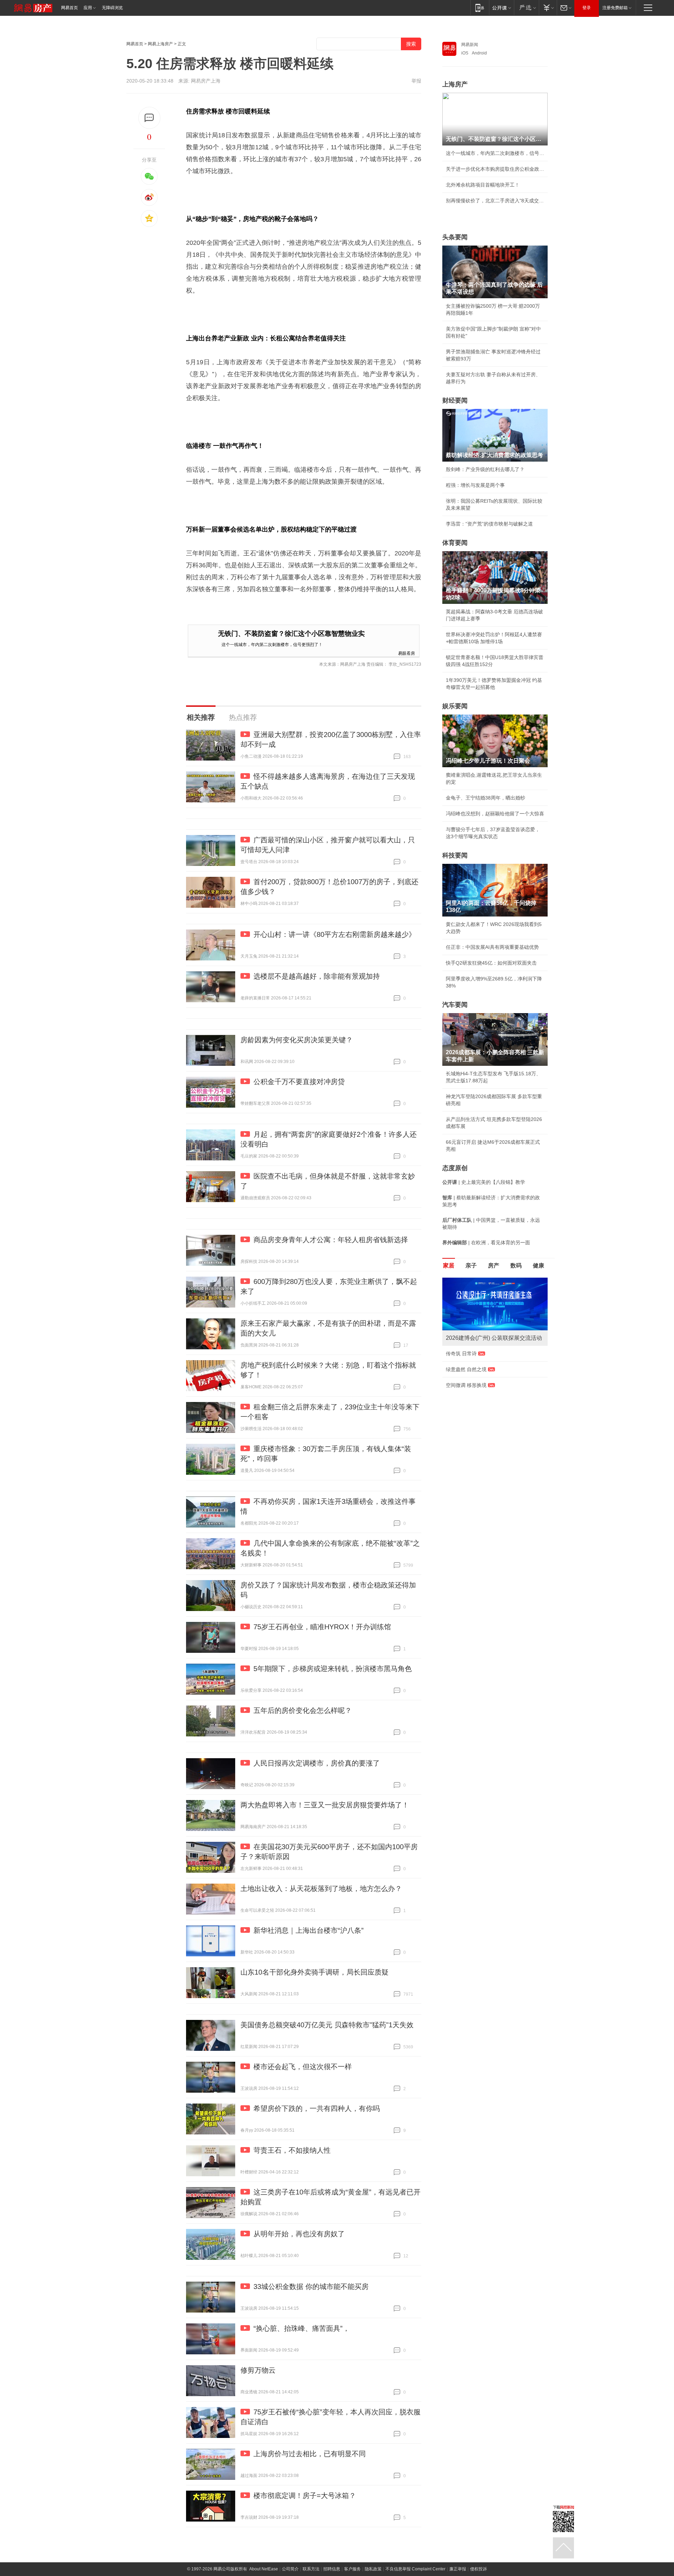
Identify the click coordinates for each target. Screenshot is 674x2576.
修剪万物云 (258, 2370)
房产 (494, 1266)
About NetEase (264, 2569)
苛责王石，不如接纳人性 (292, 2150)
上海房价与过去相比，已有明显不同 (310, 2454)
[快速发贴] (149, 118)
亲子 (471, 1266)
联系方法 (311, 2569)
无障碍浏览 (112, 8)
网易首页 (70, 8)
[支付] (548, 8)
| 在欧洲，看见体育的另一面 (486, 1243)
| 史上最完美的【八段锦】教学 (484, 1182)
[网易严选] (526, 8)
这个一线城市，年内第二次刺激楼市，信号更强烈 (495, 153)
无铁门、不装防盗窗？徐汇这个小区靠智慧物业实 (291, 634)
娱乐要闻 (455, 706)
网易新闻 (470, 45)
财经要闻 (455, 400)
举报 (416, 81)
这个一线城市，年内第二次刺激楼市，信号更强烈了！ (272, 644)
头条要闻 (455, 237)
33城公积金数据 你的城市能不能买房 (311, 2287)
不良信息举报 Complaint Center (415, 2569)
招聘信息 (332, 2569)
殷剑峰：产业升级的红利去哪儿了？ (485, 469)
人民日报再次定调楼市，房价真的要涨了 (317, 1763)
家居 (449, 1266)
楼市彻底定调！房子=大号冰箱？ (305, 2496)
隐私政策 (373, 2569)
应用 (88, 8)
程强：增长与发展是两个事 (475, 485)
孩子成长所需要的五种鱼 (473, 1361)
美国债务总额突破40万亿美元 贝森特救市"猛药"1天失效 (327, 2025)
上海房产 (455, 84)
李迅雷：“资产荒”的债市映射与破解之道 (489, 524)
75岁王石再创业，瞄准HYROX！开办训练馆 (322, 1627)
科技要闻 (455, 855)
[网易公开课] (501, 8)
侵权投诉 (478, 2569)
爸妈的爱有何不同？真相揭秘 (478, 1422)
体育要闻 (455, 543)
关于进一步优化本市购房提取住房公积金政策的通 (495, 169)
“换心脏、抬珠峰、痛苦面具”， (302, 2328)
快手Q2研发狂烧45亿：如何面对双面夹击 (491, 963)
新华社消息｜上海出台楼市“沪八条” (309, 1930)
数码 (516, 1266)
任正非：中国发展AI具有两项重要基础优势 (492, 947)
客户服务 (352, 2569)
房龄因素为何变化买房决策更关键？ (297, 1040)
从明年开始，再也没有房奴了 (299, 2234)
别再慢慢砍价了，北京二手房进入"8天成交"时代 (495, 201)
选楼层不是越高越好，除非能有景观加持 (317, 976)
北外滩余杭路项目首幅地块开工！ (483, 185)
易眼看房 (407, 653)
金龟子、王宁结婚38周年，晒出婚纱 (485, 798)
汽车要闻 (455, 1005)
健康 (538, 1266)
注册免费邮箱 (615, 8)
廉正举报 (458, 2569)
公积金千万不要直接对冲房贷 (299, 1082)
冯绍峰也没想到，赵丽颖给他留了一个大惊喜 (495, 814)
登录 (587, 8)
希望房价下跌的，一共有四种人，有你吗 (317, 2108)
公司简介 (290, 2569)
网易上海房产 (160, 44)
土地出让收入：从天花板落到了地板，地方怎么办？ (321, 1889)
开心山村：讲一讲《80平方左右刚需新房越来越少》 (335, 934)
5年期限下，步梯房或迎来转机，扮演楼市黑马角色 (333, 1669)
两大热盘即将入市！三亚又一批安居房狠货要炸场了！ (325, 1805)
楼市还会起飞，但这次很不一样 (303, 2067)
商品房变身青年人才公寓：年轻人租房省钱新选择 (331, 1240)
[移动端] (480, 8)
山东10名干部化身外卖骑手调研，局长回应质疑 (315, 1972)
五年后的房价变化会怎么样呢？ (303, 1710)
